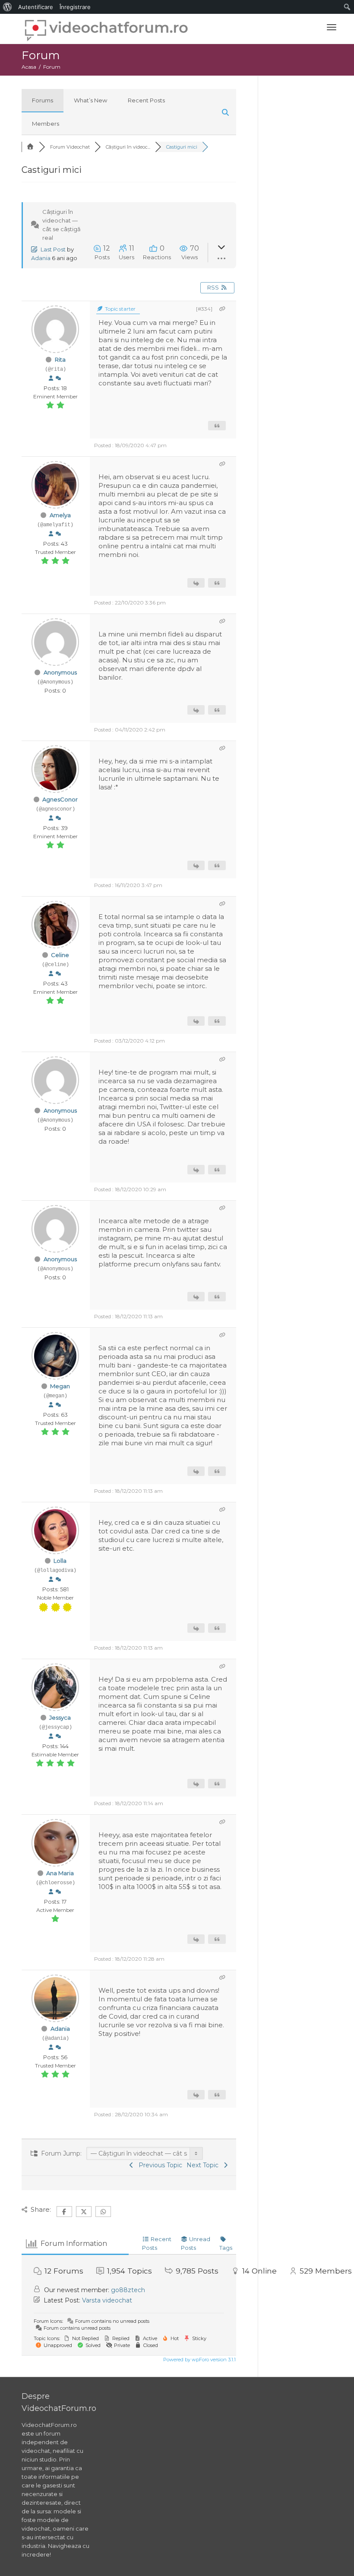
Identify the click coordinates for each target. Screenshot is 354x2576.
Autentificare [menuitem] (36, 7)
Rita (60, 359)
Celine (60, 955)
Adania (41, 258)
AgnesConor (60, 799)
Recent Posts (146, 100)
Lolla (60, 1561)
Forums (43, 100)
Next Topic (204, 2165)
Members (46, 124)
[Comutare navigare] (332, 27)
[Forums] (30, 147)
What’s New (90, 100)
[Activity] (58, 378)
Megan (60, 1386)
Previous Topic (159, 2165)
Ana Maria (60, 1873)
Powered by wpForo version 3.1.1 (199, 2360)
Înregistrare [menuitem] (75, 7)
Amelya (60, 515)
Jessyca (60, 1717)
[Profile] (51, 378)
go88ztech (128, 2290)
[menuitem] (8, 7)
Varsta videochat (107, 2300)
